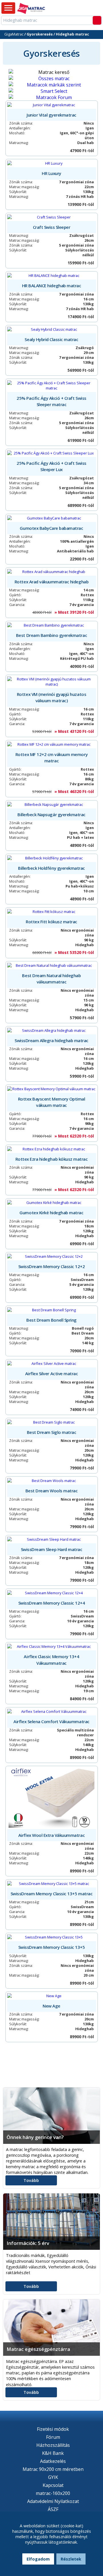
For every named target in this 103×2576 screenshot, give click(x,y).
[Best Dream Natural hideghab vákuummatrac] (52, 965)
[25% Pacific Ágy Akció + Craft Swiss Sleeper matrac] (52, 385)
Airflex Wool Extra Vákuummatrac (51, 1835)
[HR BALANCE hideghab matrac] (52, 275)
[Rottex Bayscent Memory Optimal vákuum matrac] (52, 1089)
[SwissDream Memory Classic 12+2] (52, 1256)
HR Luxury (51, 173)
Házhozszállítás (53, 2445)
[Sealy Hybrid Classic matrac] (52, 329)
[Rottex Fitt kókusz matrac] (52, 912)
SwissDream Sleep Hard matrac (52, 1549)
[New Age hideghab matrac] (52, 1996)
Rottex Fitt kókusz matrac (51, 922)
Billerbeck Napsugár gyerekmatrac (51, 814)
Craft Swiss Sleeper (52, 227)
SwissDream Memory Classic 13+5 (52, 1947)
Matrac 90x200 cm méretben (53, 2469)
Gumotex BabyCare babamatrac (51, 528)
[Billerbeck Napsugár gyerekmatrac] (52, 804)
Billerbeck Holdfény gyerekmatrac (51, 868)
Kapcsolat (53, 2485)
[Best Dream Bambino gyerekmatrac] (52, 625)
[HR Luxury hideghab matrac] (52, 163)
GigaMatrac (14, 34)
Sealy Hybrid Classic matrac (51, 339)
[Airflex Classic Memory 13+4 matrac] (52, 1646)
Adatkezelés (53, 2461)
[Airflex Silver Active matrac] (52, 1363)
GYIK (53, 2477)
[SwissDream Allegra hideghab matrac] (52, 1030)
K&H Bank (53, 2453)
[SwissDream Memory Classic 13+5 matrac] (52, 1884)
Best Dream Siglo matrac (52, 1432)
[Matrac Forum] (51, 97)
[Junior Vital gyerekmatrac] (52, 105)
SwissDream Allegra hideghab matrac (51, 1040)
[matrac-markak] (51, 85)
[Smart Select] (51, 91)
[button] (8, 8)
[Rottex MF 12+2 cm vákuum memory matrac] (52, 744)
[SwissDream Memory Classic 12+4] (52, 1593)
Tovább (31, 2180)
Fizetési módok (53, 2429)
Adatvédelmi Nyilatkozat (53, 2501)
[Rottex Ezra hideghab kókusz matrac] (52, 1149)
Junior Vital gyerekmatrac (51, 115)
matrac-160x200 (53, 2493)
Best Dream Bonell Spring (51, 1320)
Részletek (71, 2559)
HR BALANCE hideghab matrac (52, 286)
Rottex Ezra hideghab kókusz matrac (52, 1159)
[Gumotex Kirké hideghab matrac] (52, 1203)
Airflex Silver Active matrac (52, 1373)
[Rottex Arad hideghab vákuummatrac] (52, 572)
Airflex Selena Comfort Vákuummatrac (51, 1721)
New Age (51, 2006)
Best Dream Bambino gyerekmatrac (51, 635)
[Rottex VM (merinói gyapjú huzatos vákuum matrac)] (52, 682)
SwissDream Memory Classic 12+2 (52, 1266)
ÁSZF (53, 2509)
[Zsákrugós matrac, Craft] (52, 217)
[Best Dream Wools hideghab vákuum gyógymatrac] (52, 1481)
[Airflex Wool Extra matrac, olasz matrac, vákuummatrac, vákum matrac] (52, 1798)
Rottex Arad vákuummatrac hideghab (51, 582)
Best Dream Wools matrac (52, 1491)
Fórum (53, 2437)
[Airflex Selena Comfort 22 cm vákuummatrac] (52, 1711)
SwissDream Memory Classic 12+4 (52, 1603)
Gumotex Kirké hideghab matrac (51, 1213)
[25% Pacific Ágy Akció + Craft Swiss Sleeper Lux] (52, 453)
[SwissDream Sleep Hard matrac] (52, 1539)
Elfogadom (38, 2559)
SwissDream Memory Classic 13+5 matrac (51, 1894)
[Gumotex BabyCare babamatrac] (52, 518)
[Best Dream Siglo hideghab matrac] (52, 1422)
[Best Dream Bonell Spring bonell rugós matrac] (52, 1310)
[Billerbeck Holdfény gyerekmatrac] (52, 858)
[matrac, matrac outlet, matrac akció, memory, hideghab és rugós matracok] (31, 9)
